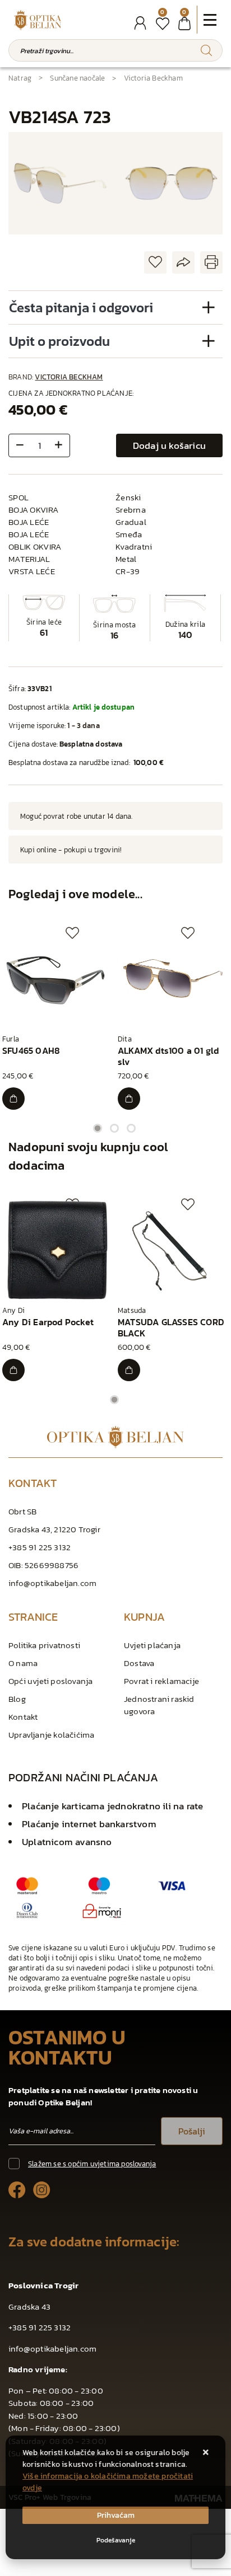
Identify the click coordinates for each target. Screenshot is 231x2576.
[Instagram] (42, 2190)
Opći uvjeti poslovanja (50, 1681)
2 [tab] (114, 1128)
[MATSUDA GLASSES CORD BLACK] (129, 1370)
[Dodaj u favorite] (155, 263)
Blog (17, 1699)
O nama (23, 1663)
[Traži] (206, 50)
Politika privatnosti (44, 1645)
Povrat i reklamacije (161, 1681)
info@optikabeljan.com (52, 1583)
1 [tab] (98, 1128)
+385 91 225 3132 (40, 1547)
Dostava (139, 1663)
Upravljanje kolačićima (51, 1735)
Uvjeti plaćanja (152, 1645)
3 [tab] (131, 1128)
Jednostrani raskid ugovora (159, 1705)
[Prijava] (140, 23)
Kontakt (23, 1717)
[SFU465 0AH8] (13, 1099)
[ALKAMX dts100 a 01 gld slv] (129, 1099)
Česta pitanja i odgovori (81, 308)
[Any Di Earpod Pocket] (13, 1370)
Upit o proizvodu (59, 341)
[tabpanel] (58, 1018)
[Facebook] (17, 2190)
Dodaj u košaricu (169, 445)
